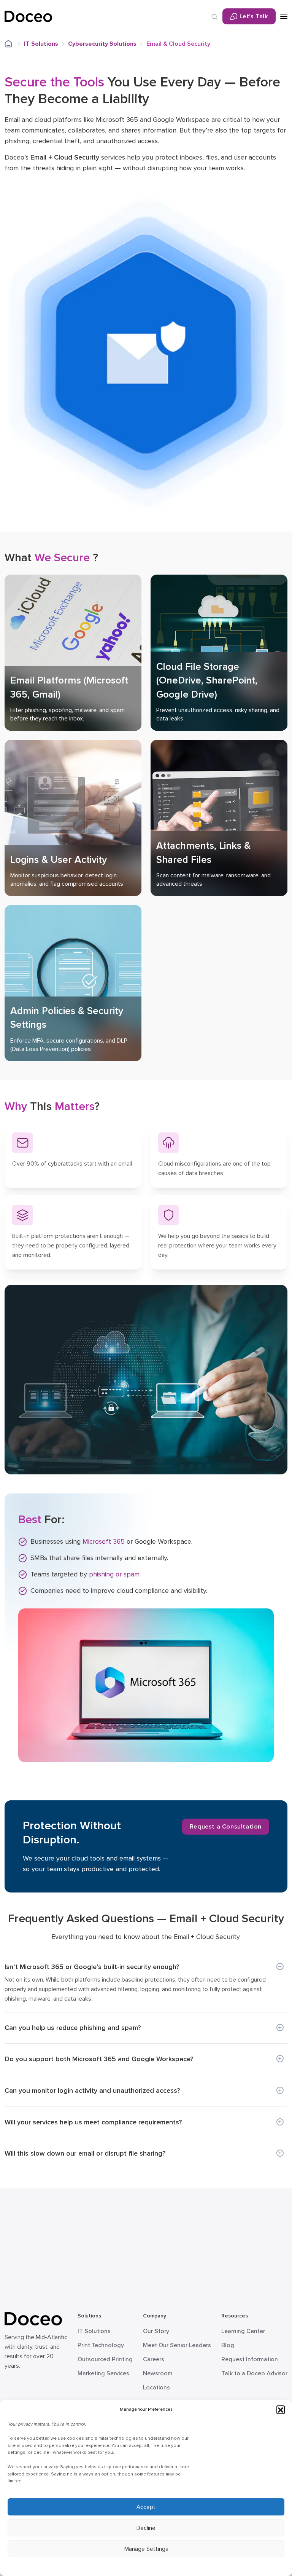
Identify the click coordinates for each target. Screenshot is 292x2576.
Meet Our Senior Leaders (177, 2345)
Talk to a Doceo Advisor (254, 2373)
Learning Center (243, 2331)
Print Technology (101, 2345)
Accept (146, 2507)
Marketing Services (103, 2373)
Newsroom (158, 2373)
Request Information (250, 2359)
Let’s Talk (254, 16)
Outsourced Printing (105, 2359)
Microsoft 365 (104, 1541)
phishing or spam (114, 1574)
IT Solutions (41, 44)
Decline (146, 2528)
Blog (228, 2345)
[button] (281, 2410)
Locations (156, 2388)
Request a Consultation (226, 1827)
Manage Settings (146, 2549)
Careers (154, 2359)
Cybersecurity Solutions (102, 44)
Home (13, 44)
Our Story (156, 2331)
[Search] (214, 17)
